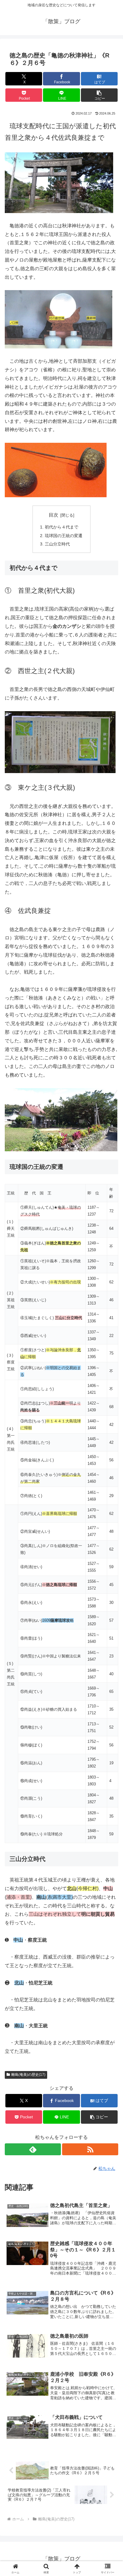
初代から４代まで (61, 527)
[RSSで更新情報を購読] (90, 2149)
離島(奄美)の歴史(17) (28, 2075)
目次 (53, 515)
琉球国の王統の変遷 (64, 536)
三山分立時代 (57, 544)
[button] (99, 95)
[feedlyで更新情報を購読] (33, 2149)
